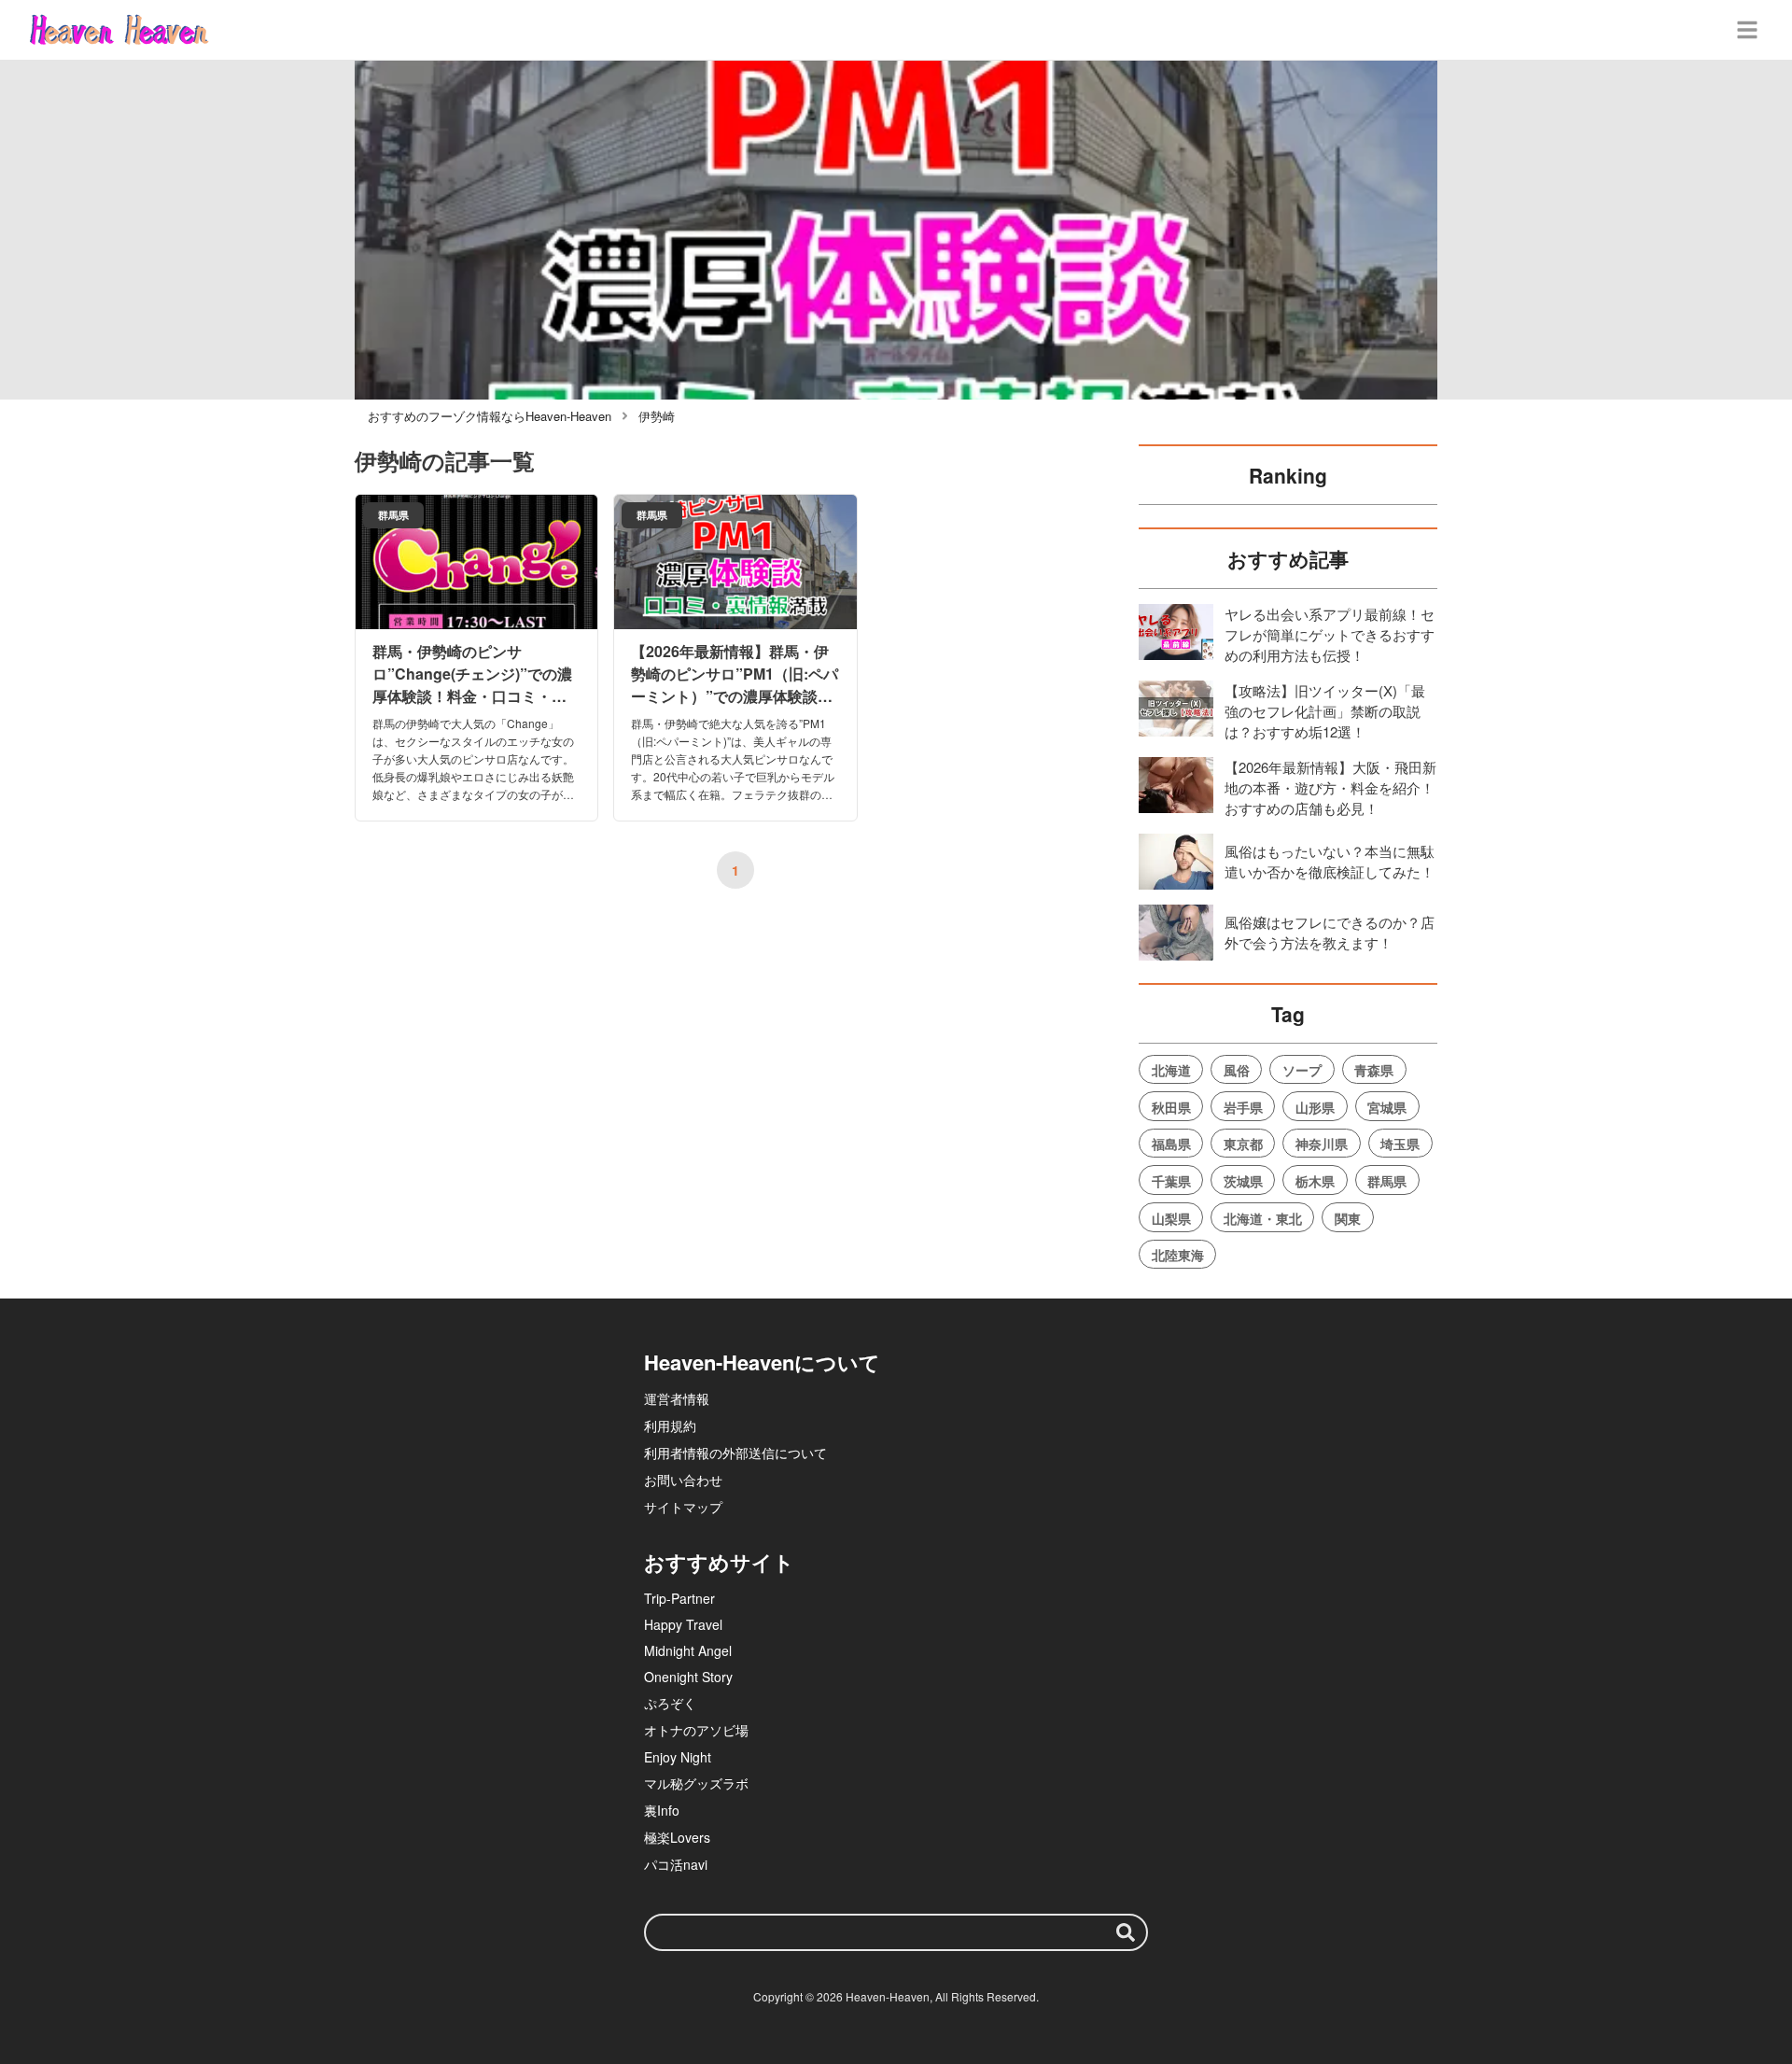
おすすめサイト (719, 1562)
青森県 (1374, 1070)
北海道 (1171, 1070)
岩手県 (1243, 1107)
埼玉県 (1400, 1144)
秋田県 (1171, 1107)
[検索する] (1126, 1932)
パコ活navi (676, 1864)
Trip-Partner (679, 1598)
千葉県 (1171, 1181)
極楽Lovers (677, 1837)
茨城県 (1243, 1181)
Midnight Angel (688, 1650)
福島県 (1171, 1144)
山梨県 (1171, 1218)
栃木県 (1315, 1181)
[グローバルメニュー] (1747, 30)
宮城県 (1387, 1107)
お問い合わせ (683, 1480)
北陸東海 (1178, 1255)
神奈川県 (1322, 1144)
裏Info (662, 1810)
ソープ (1302, 1070)
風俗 (1237, 1070)
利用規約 (670, 1425)
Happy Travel (683, 1624)
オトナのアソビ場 (696, 1730)
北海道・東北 (1263, 1218)
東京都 (1243, 1144)
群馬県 (1387, 1181)
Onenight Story (688, 1677)
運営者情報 (677, 1398)
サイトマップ (683, 1507)
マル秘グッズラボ (696, 1783)
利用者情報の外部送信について (735, 1453)
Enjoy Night (678, 1757)
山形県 (1315, 1107)
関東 (1348, 1218)
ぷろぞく (670, 1703)
